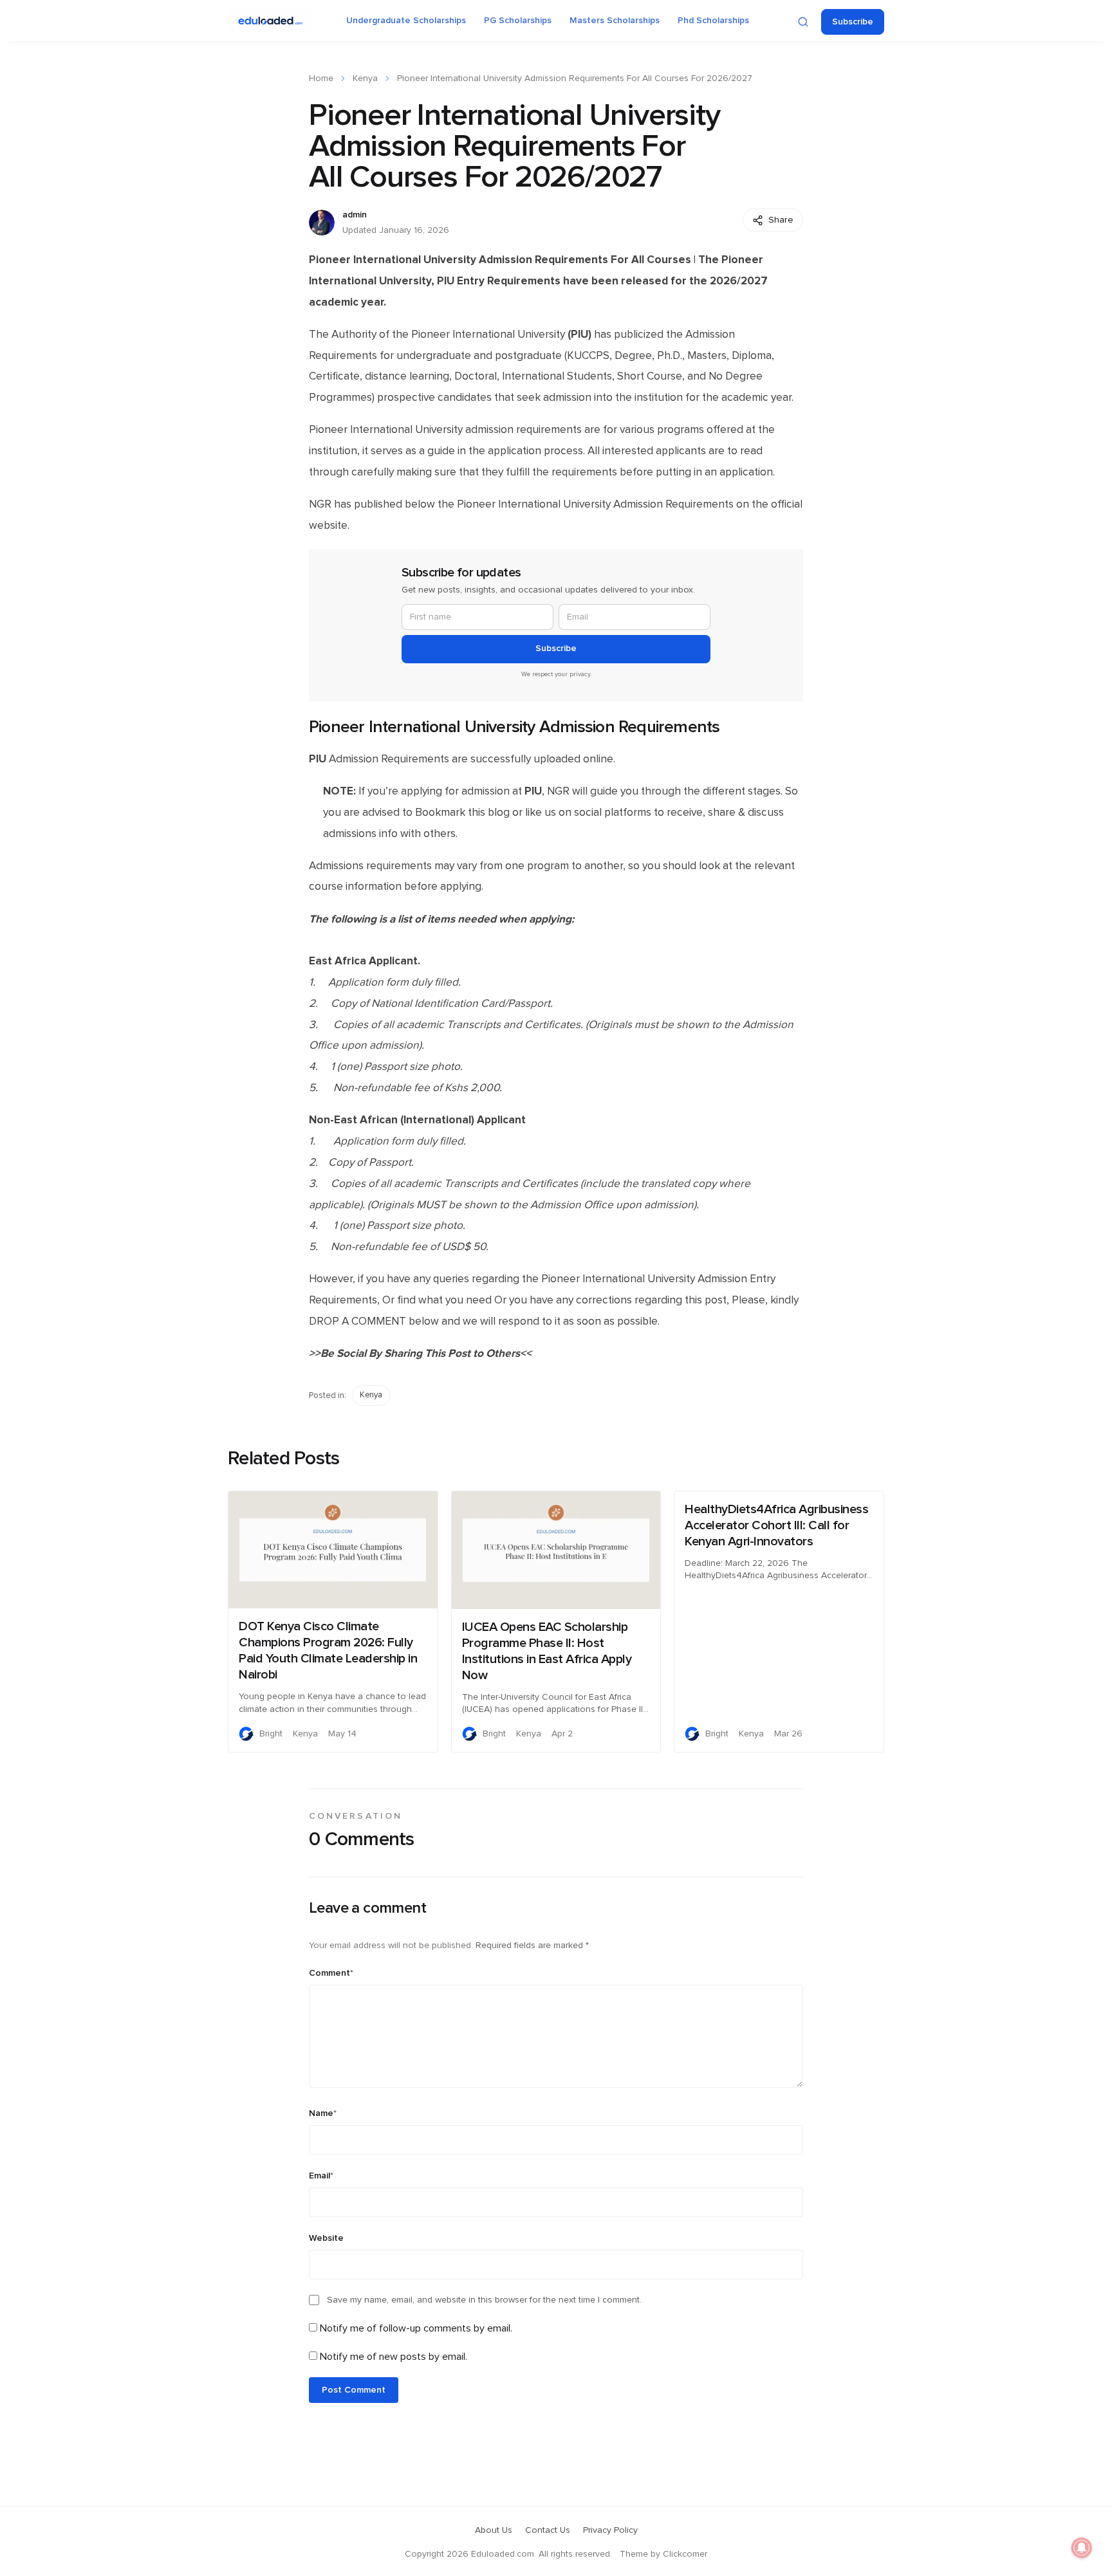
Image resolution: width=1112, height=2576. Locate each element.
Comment (331, 1973)
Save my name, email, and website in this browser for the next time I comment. (484, 2300)
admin (355, 215)
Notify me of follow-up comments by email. (416, 2328)
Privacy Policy (610, 2530)
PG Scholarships (518, 21)
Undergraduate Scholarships (406, 21)
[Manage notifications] (1082, 2548)
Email (321, 2176)
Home (321, 78)
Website (326, 2238)
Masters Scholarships (615, 21)
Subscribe (853, 22)
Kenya (365, 78)
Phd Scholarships (713, 21)
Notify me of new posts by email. (394, 2357)
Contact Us (548, 2530)
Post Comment (354, 2390)
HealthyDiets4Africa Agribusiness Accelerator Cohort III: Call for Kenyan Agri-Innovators (776, 1525)
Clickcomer (685, 2554)
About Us (494, 2530)
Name (323, 2113)
